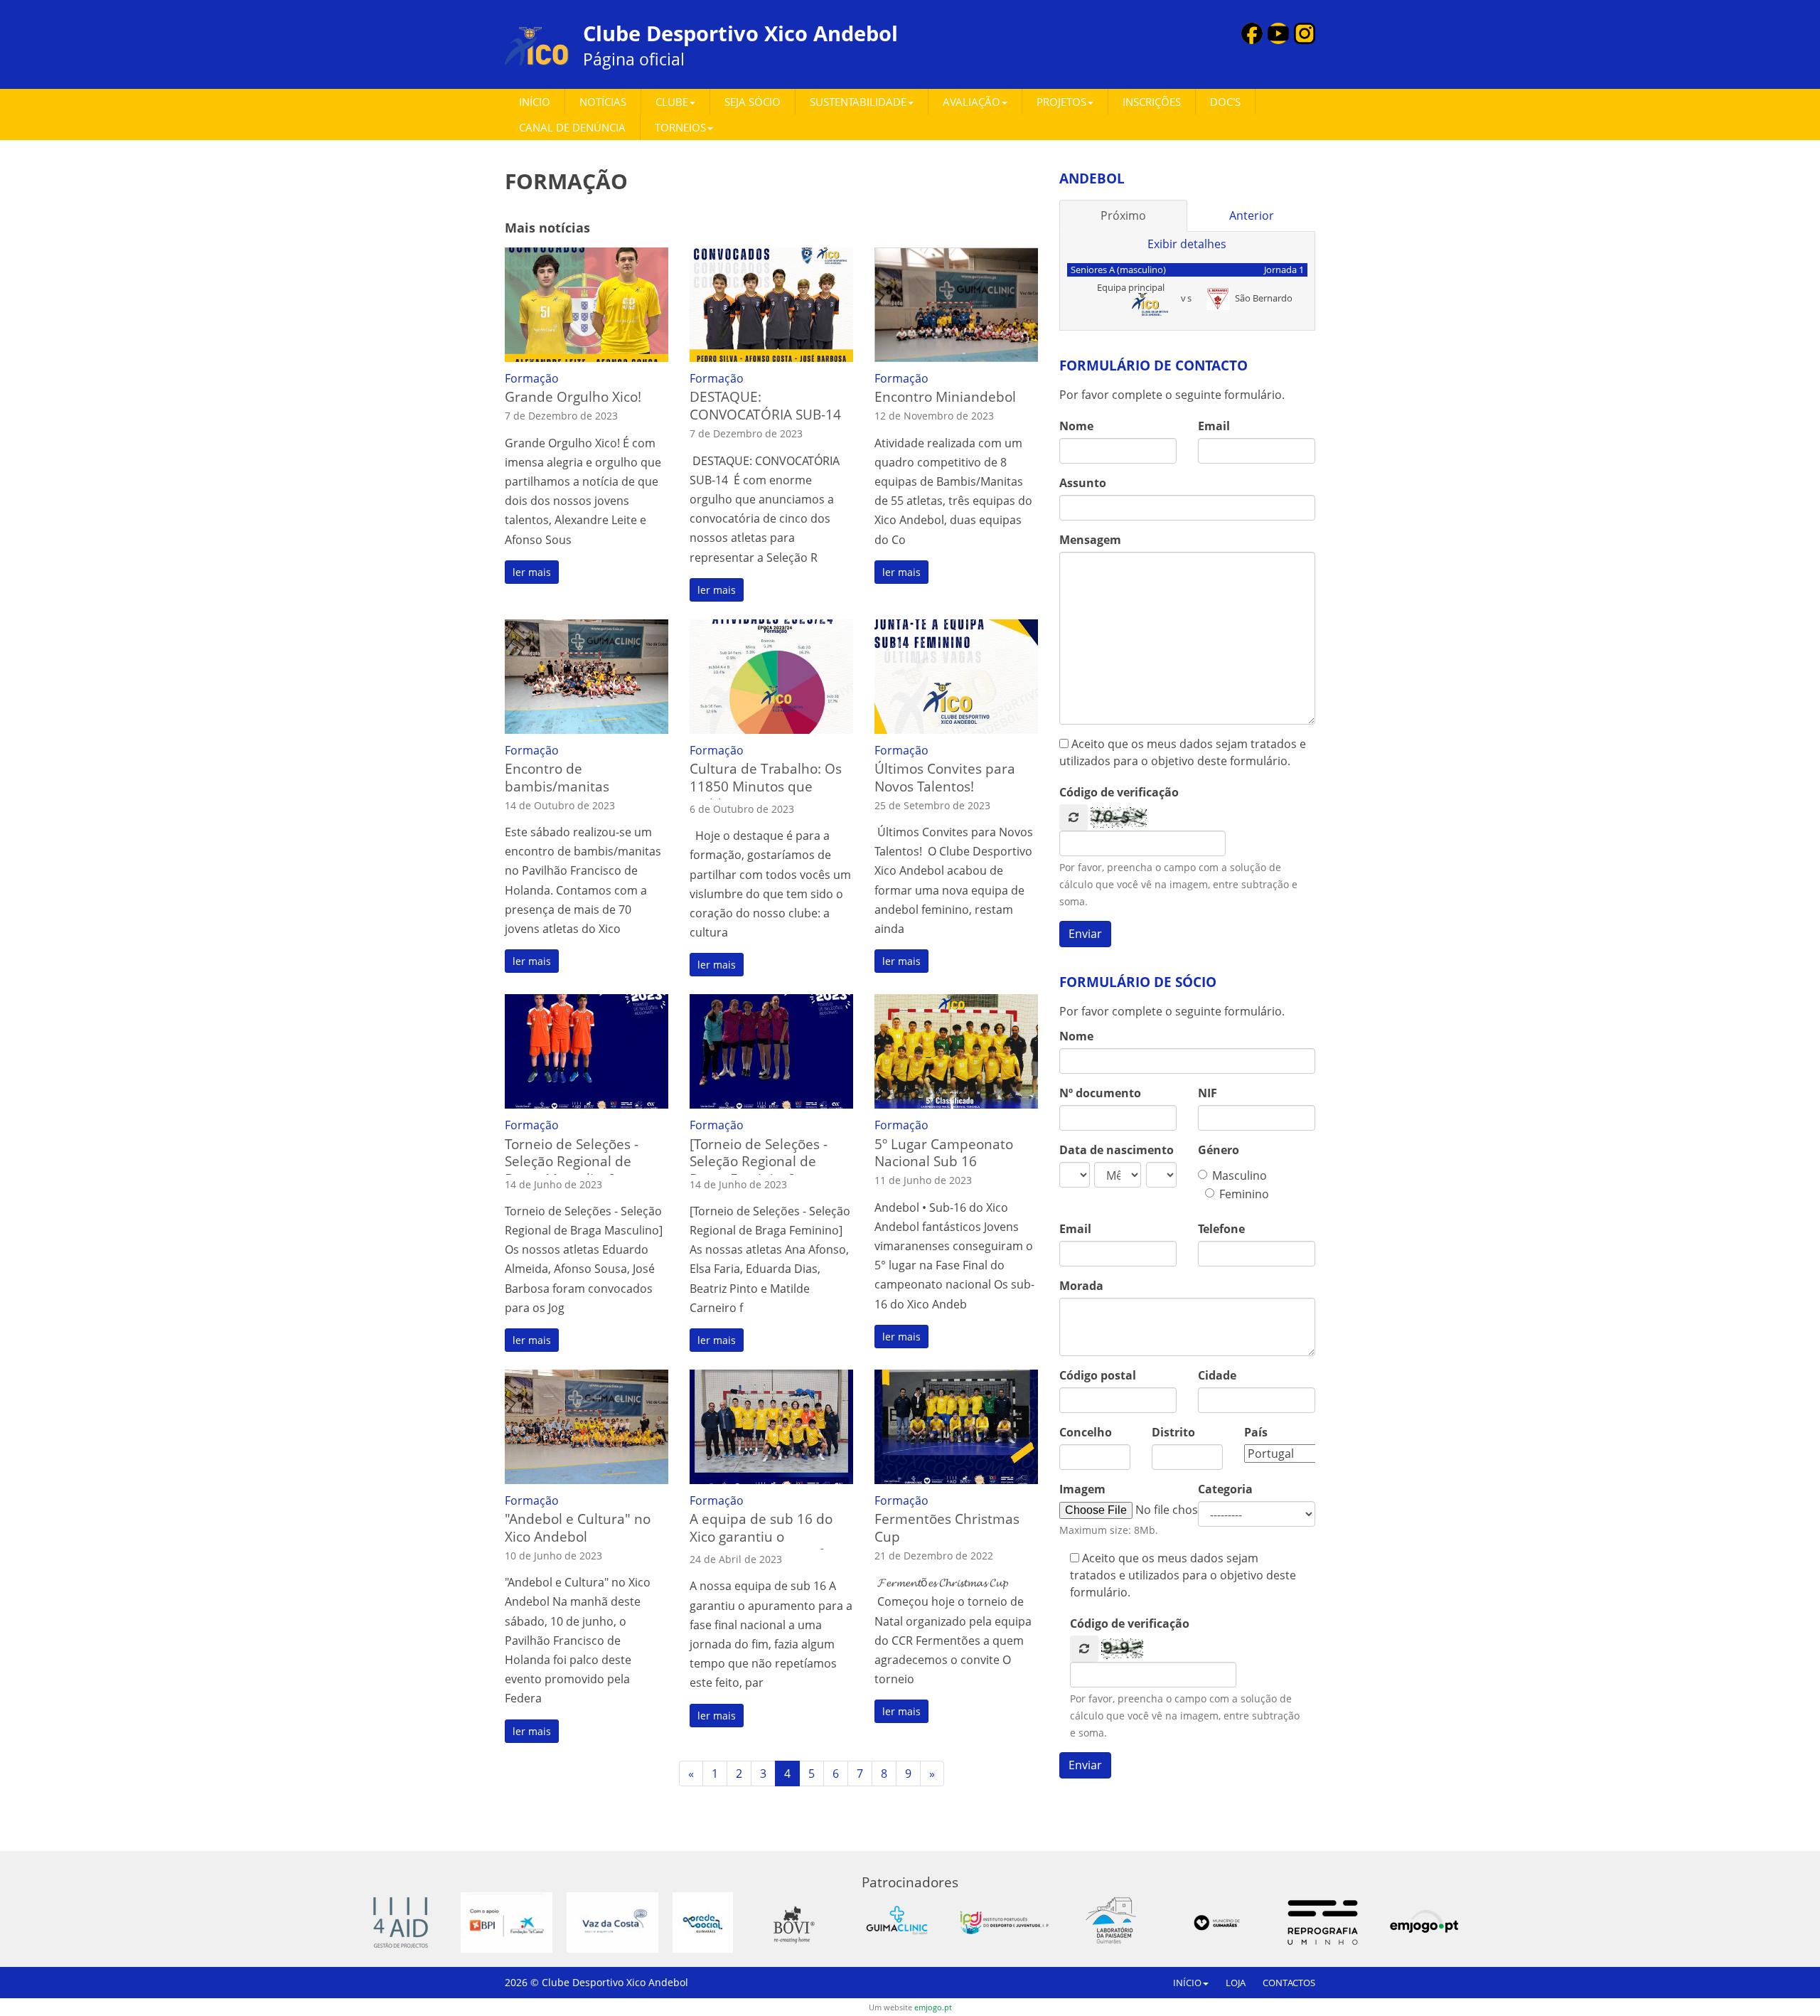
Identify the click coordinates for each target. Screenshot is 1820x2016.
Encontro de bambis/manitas (557, 777)
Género (1219, 1150)
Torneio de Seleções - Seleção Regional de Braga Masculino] (572, 1162)
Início (535, 102)
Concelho (1086, 1432)
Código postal (1098, 1375)
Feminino (1244, 1194)
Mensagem (1090, 540)
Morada (1081, 1286)
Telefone (1221, 1229)
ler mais (532, 572)
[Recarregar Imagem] (1074, 817)
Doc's (1225, 102)
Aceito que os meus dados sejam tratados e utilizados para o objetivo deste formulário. (1183, 752)
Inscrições (1152, 102)
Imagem (1082, 1489)
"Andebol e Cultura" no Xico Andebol (578, 1527)
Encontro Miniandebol (945, 396)
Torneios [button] (680, 127)
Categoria (1225, 1489)
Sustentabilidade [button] (858, 102)
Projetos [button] (1061, 102)
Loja (1236, 1983)
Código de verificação (1119, 792)
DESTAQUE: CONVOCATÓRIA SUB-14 (765, 405)
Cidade (1217, 1375)
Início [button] (1187, 1983)
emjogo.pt (933, 2007)
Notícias (603, 102)
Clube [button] (672, 102)
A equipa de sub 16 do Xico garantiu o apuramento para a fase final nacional (767, 1545)
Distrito (1173, 1432)
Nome (1076, 426)
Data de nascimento (1117, 1150)
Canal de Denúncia (572, 127)
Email (1214, 426)
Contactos (1289, 1983)
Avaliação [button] (971, 102)
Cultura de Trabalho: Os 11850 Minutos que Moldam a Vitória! (766, 786)
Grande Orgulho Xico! (573, 396)
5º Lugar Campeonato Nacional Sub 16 (944, 1153)
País (1256, 1432)
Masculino (1240, 1175)
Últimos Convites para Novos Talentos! (945, 777)
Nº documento (1100, 1093)
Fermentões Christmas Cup (947, 1527)
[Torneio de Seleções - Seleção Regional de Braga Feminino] (759, 1162)
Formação (532, 378)
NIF (1208, 1093)
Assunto (1083, 483)
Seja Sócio (753, 102)
